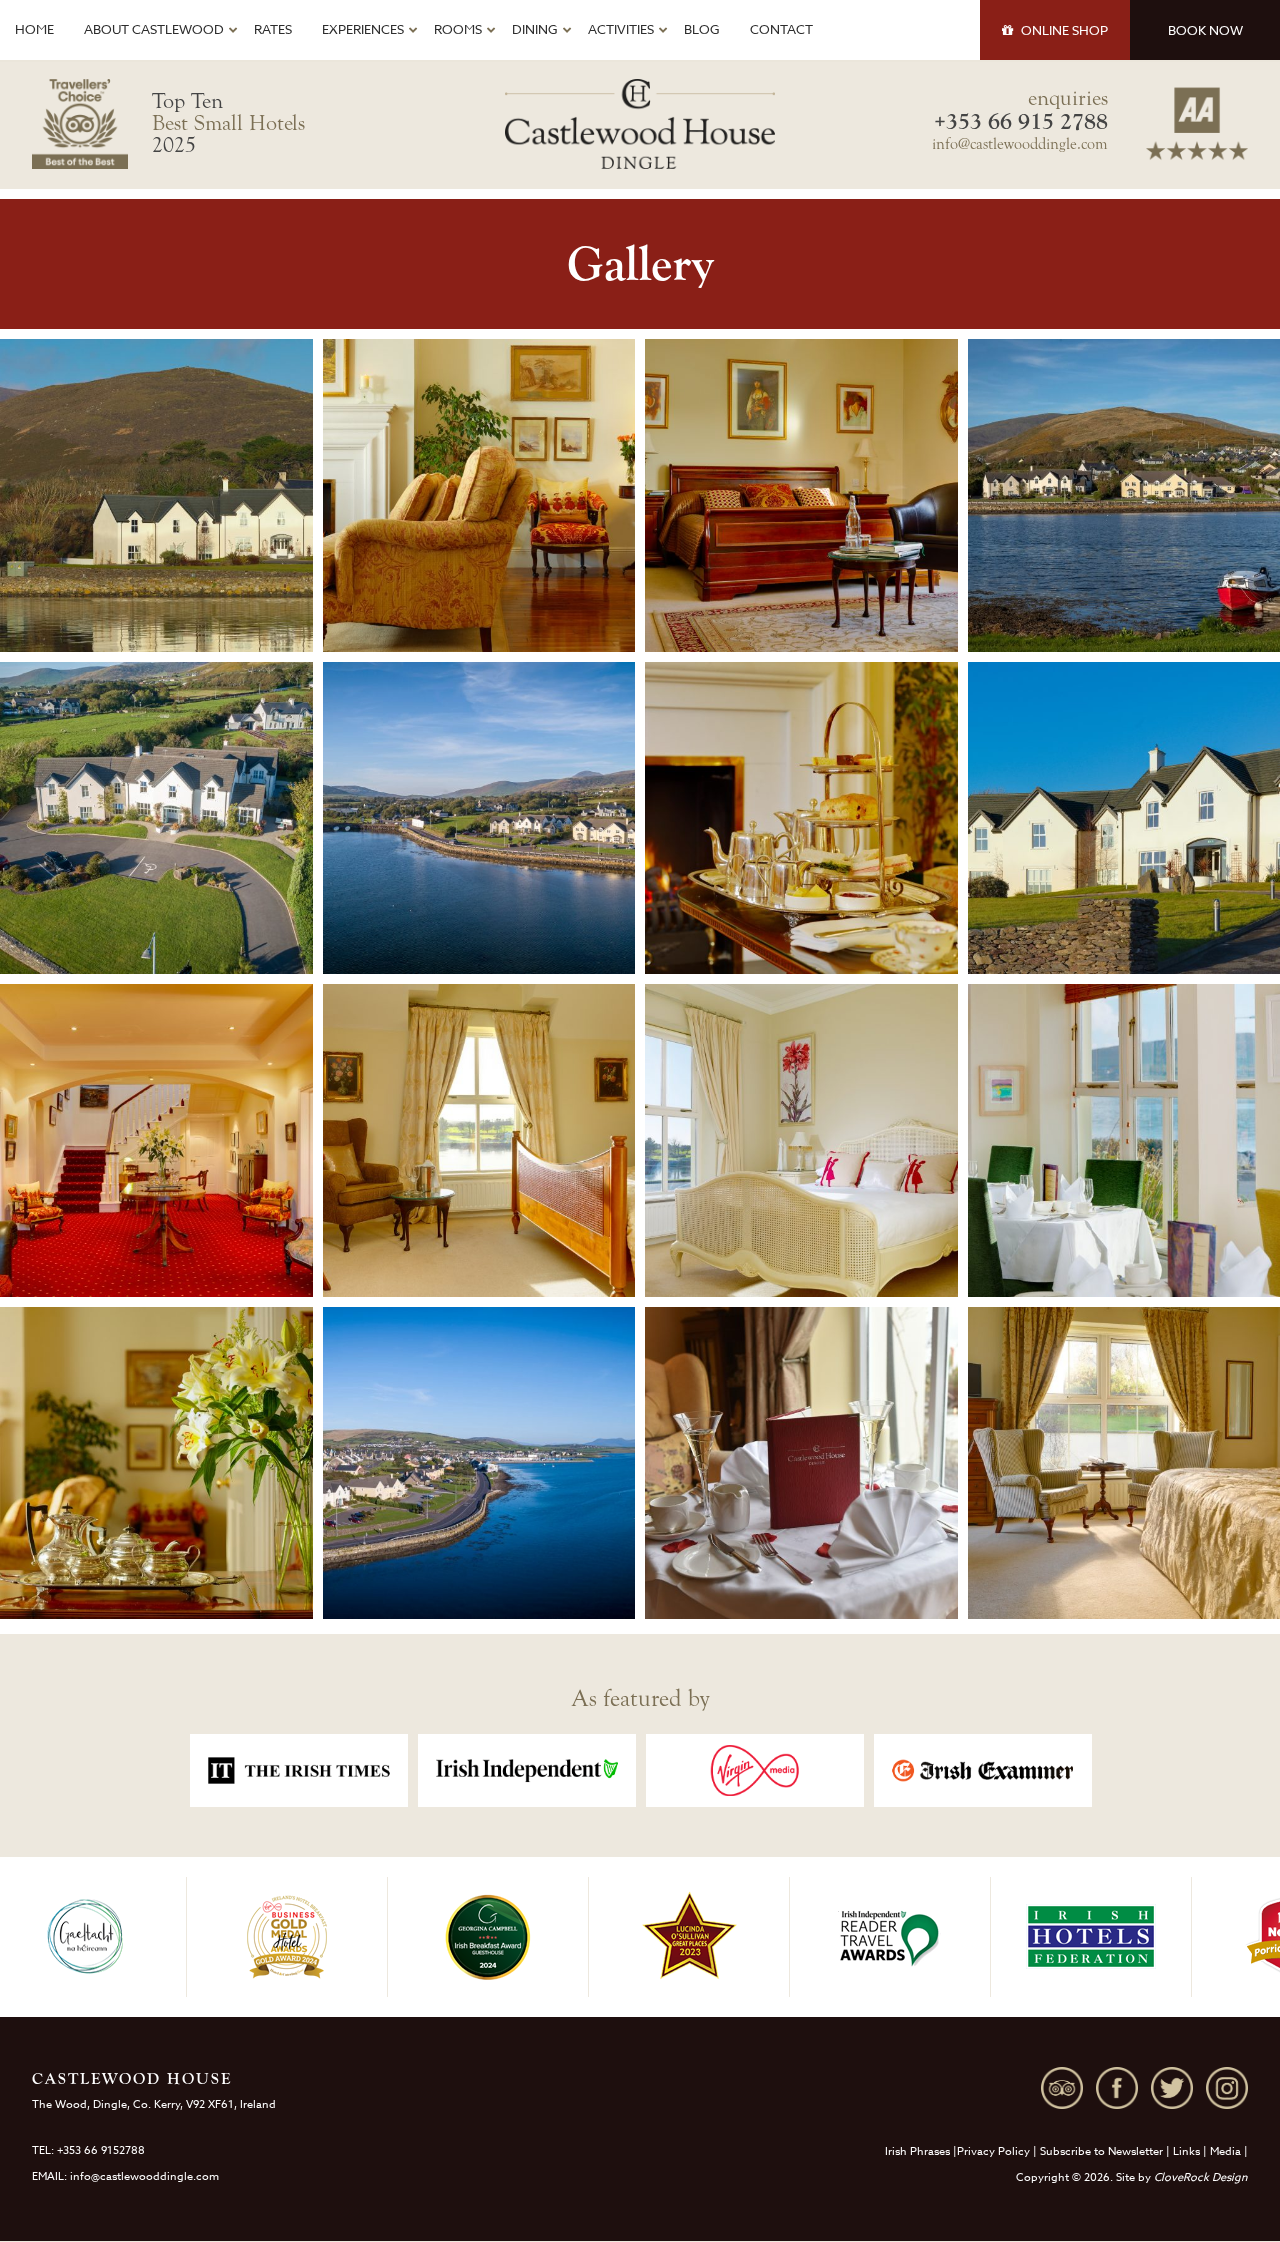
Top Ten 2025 (228, 123)
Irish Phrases (917, 2151)
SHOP (1064, 30)
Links (1186, 2151)
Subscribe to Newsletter (1101, 2151)
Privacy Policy (993, 2151)
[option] (299, 1770)
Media (1225, 2151)
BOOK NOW (1205, 30)
